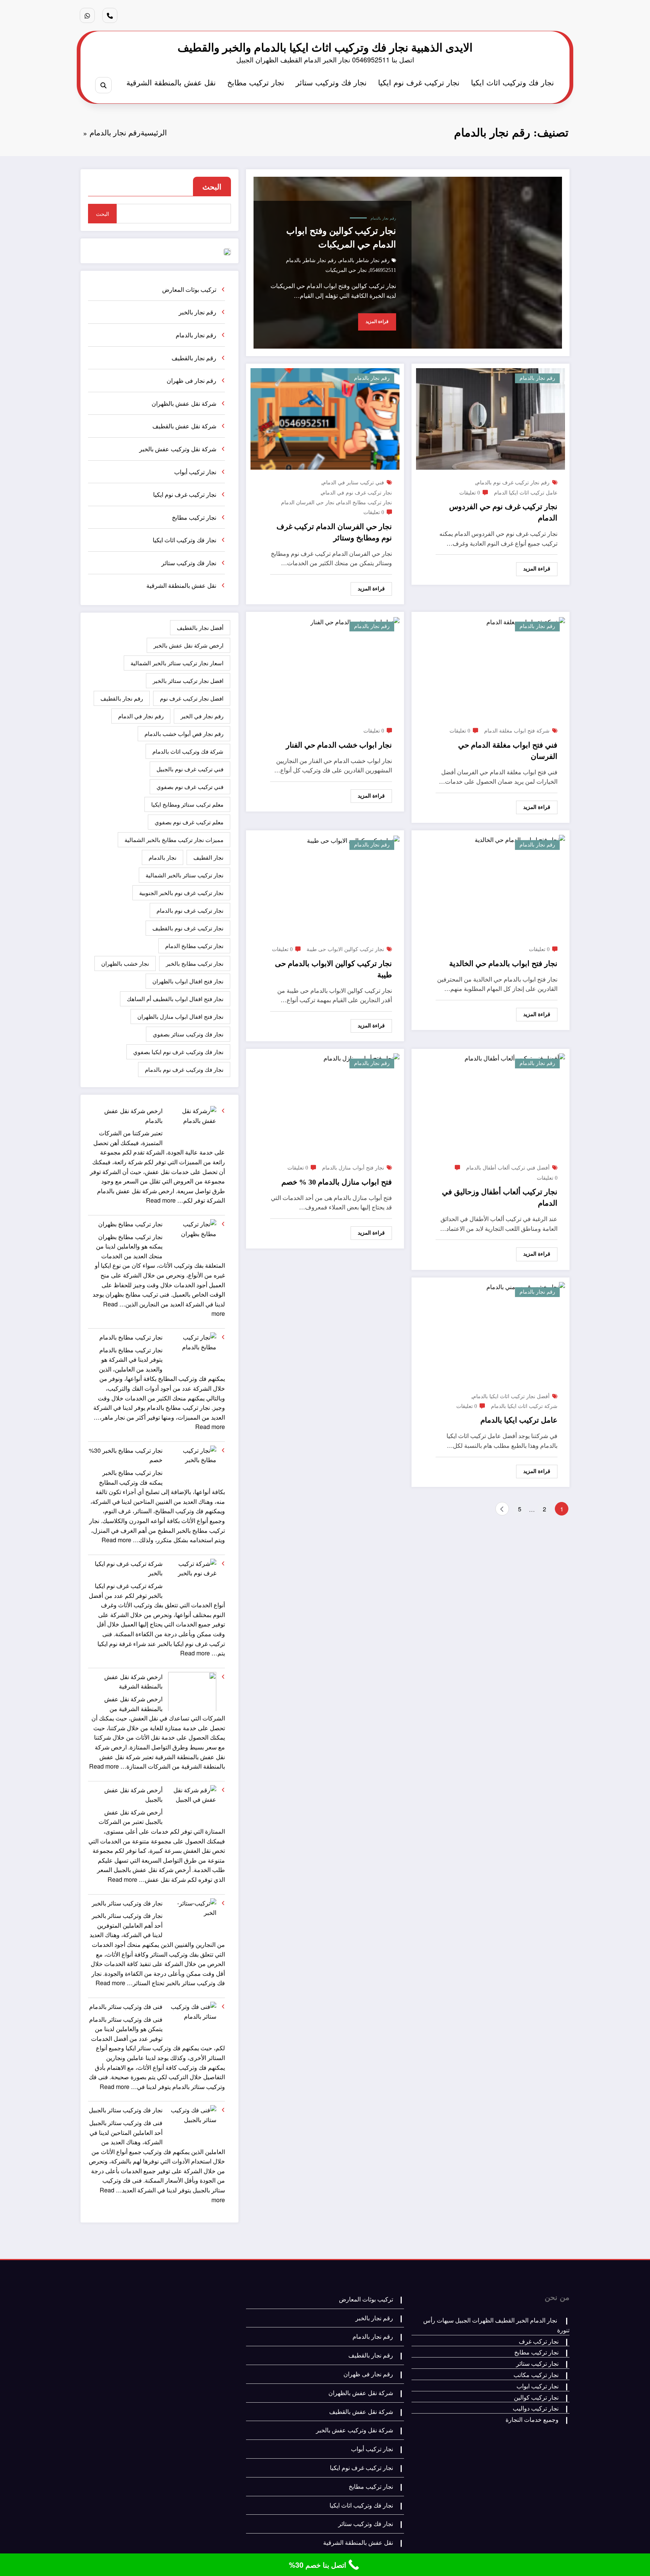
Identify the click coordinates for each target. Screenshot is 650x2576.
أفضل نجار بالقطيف (200, 627)
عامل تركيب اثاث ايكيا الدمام (526, 493)
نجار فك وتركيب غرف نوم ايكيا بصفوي (178, 1052)
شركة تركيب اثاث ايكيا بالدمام (524, 1406)
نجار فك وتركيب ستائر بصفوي (188, 1034)
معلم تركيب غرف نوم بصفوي (189, 822)
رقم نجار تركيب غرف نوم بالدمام (513, 483)
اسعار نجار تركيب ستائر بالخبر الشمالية (177, 663)
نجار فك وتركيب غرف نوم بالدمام (184, 1069)
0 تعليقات (470, 493)
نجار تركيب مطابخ (256, 82)
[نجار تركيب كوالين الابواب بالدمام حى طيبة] (353, 840)
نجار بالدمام (162, 857)
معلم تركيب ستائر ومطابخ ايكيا (187, 804)
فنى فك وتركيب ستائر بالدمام (126, 2006)
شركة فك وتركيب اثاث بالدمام (188, 751)
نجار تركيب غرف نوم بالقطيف (188, 928)
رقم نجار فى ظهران (191, 380)
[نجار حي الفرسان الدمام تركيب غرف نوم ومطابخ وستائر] (325, 418)
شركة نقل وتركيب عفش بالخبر (178, 449)
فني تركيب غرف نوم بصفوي (190, 787)
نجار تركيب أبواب (195, 472)
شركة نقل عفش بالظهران (184, 403)
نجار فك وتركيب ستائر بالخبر (127, 1903)
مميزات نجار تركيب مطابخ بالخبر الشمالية (174, 840)
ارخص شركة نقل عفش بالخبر (188, 645)
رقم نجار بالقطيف (194, 358)
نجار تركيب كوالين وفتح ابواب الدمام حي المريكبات (341, 238)
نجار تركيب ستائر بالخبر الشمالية (185, 875)
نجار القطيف (208, 857)
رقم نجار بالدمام (383, 218)
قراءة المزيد (377, 322)
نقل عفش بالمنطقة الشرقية (171, 82)
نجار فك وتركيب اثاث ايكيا (513, 82)
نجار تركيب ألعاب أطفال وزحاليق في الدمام (500, 1197)
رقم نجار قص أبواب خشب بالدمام (184, 734)
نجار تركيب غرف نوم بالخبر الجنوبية (181, 893)
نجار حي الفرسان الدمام (308, 503)
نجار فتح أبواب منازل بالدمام (353, 1168)
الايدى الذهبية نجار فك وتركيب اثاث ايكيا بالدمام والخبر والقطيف (325, 47)
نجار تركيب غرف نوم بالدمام (190, 910)
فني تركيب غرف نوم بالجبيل (190, 769)
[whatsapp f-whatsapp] (87, 15)
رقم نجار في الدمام (141, 716)
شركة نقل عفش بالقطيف (184, 426)
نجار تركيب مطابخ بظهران (130, 1224)
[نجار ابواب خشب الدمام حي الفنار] (355, 621)
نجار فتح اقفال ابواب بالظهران (188, 981)
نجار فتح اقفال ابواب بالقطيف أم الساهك (175, 999)
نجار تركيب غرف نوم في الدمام (357, 493)
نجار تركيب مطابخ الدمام (365, 503)
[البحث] (103, 85)
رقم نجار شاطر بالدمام (364, 260)
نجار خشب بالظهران (125, 963)
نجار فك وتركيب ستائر (331, 82)
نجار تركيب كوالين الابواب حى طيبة (345, 949)
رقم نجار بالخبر (197, 312)
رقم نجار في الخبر (202, 716)
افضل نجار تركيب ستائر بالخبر (188, 680)
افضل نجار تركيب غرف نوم (192, 698)
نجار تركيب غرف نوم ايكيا (419, 82)
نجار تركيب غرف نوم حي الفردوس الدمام (503, 512)
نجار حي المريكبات (346, 270)
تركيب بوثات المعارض (189, 289)
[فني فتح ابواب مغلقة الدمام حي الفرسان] (526, 621)
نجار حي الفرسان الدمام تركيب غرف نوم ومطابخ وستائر (334, 532)
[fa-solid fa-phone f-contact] (110, 15)
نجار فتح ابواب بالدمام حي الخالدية (503, 963)
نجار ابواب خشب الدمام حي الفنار (339, 745)
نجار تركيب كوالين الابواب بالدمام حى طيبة (333, 969)
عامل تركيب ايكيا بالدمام (519, 1420)
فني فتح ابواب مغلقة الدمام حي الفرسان (508, 751)
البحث (212, 186)
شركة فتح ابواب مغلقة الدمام (517, 731)
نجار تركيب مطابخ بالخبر (195, 963)
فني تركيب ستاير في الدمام (353, 483)
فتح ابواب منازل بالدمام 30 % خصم (337, 1182)
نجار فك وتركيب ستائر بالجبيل (126, 2110)
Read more (161, 1200)
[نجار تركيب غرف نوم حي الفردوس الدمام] (491, 418)
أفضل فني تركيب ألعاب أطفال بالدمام (508, 1168)
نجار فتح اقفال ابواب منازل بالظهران (180, 1016)
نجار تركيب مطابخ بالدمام (131, 1337)
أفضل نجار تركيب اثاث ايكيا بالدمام (511, 1396)
